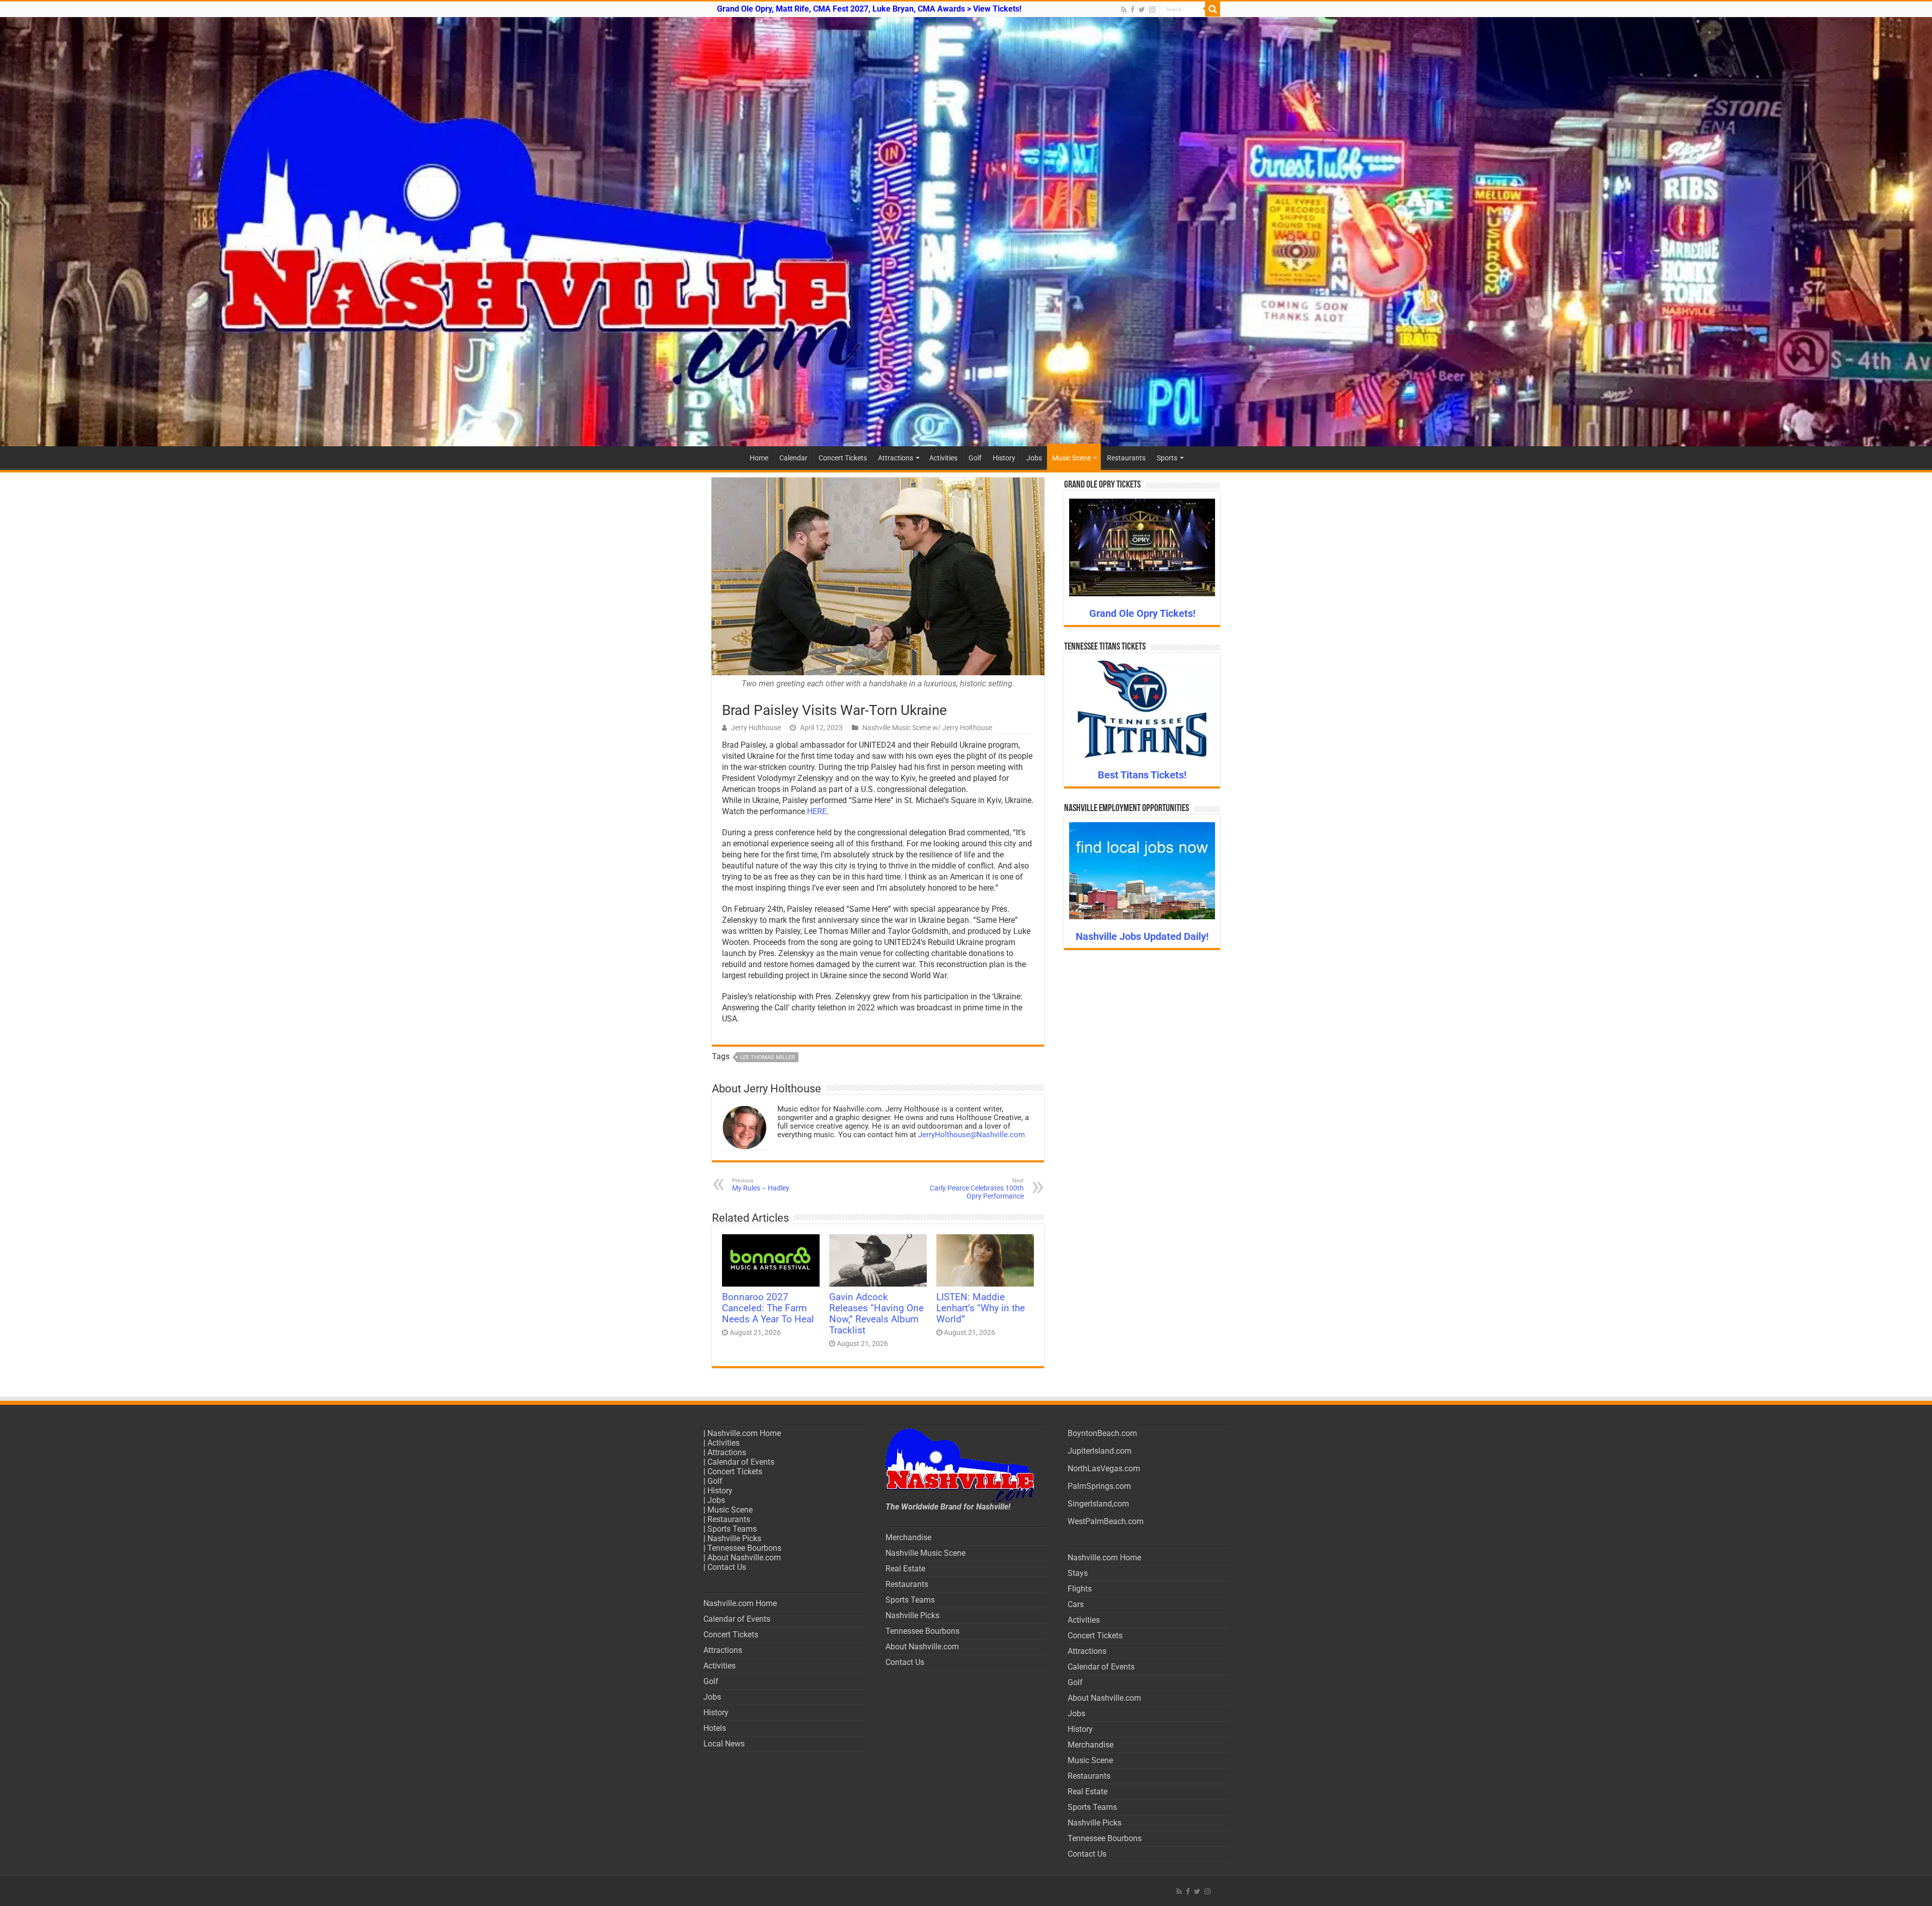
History (1004, 458)
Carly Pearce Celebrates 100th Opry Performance (977, 1189)
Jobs (1034, 458)
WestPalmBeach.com (1106, 1521)
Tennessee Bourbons (744, 1548)
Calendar (793, 458)
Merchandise (908, 1537)
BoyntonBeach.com (1102, 1433)
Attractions (896, 458)
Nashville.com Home (744, 1433)
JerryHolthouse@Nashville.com (972, 1135)
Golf (975, 458)
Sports (1167, 458)
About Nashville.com (744, 1558)
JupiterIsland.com (1100, 1451)
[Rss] (1124, 10)
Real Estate (905, 1569)
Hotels (715, 1728)
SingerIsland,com (1098, 1504)
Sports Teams (732, 1529)
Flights (1080, 1589)
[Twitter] (1142, 10)
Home (759, 458)
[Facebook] (1133, 10)
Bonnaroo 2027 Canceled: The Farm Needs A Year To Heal (768, 1308)
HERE (817, 811)
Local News (724, 1744)
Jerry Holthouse (756, 728)
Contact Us (727, 1567)
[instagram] (1152, 10)
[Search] (1213, 9)
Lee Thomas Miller (768, 1057)
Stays (1078, 1573)
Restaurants (1126, 458)
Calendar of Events (741, 1462)
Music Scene (1071, 458)
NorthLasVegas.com (1104, 1468)
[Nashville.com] (966, 232)
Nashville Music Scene (925, 1553)
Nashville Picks (734, 1538)
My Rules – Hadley (761, 1185)
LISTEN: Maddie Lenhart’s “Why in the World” (981, 1308)
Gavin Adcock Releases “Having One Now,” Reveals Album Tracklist (876, 1314)
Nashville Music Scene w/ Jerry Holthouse (927, 728)
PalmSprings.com (1099, 1486)
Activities (943, 458)
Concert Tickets (843, 458)
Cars (1076, 1604)
